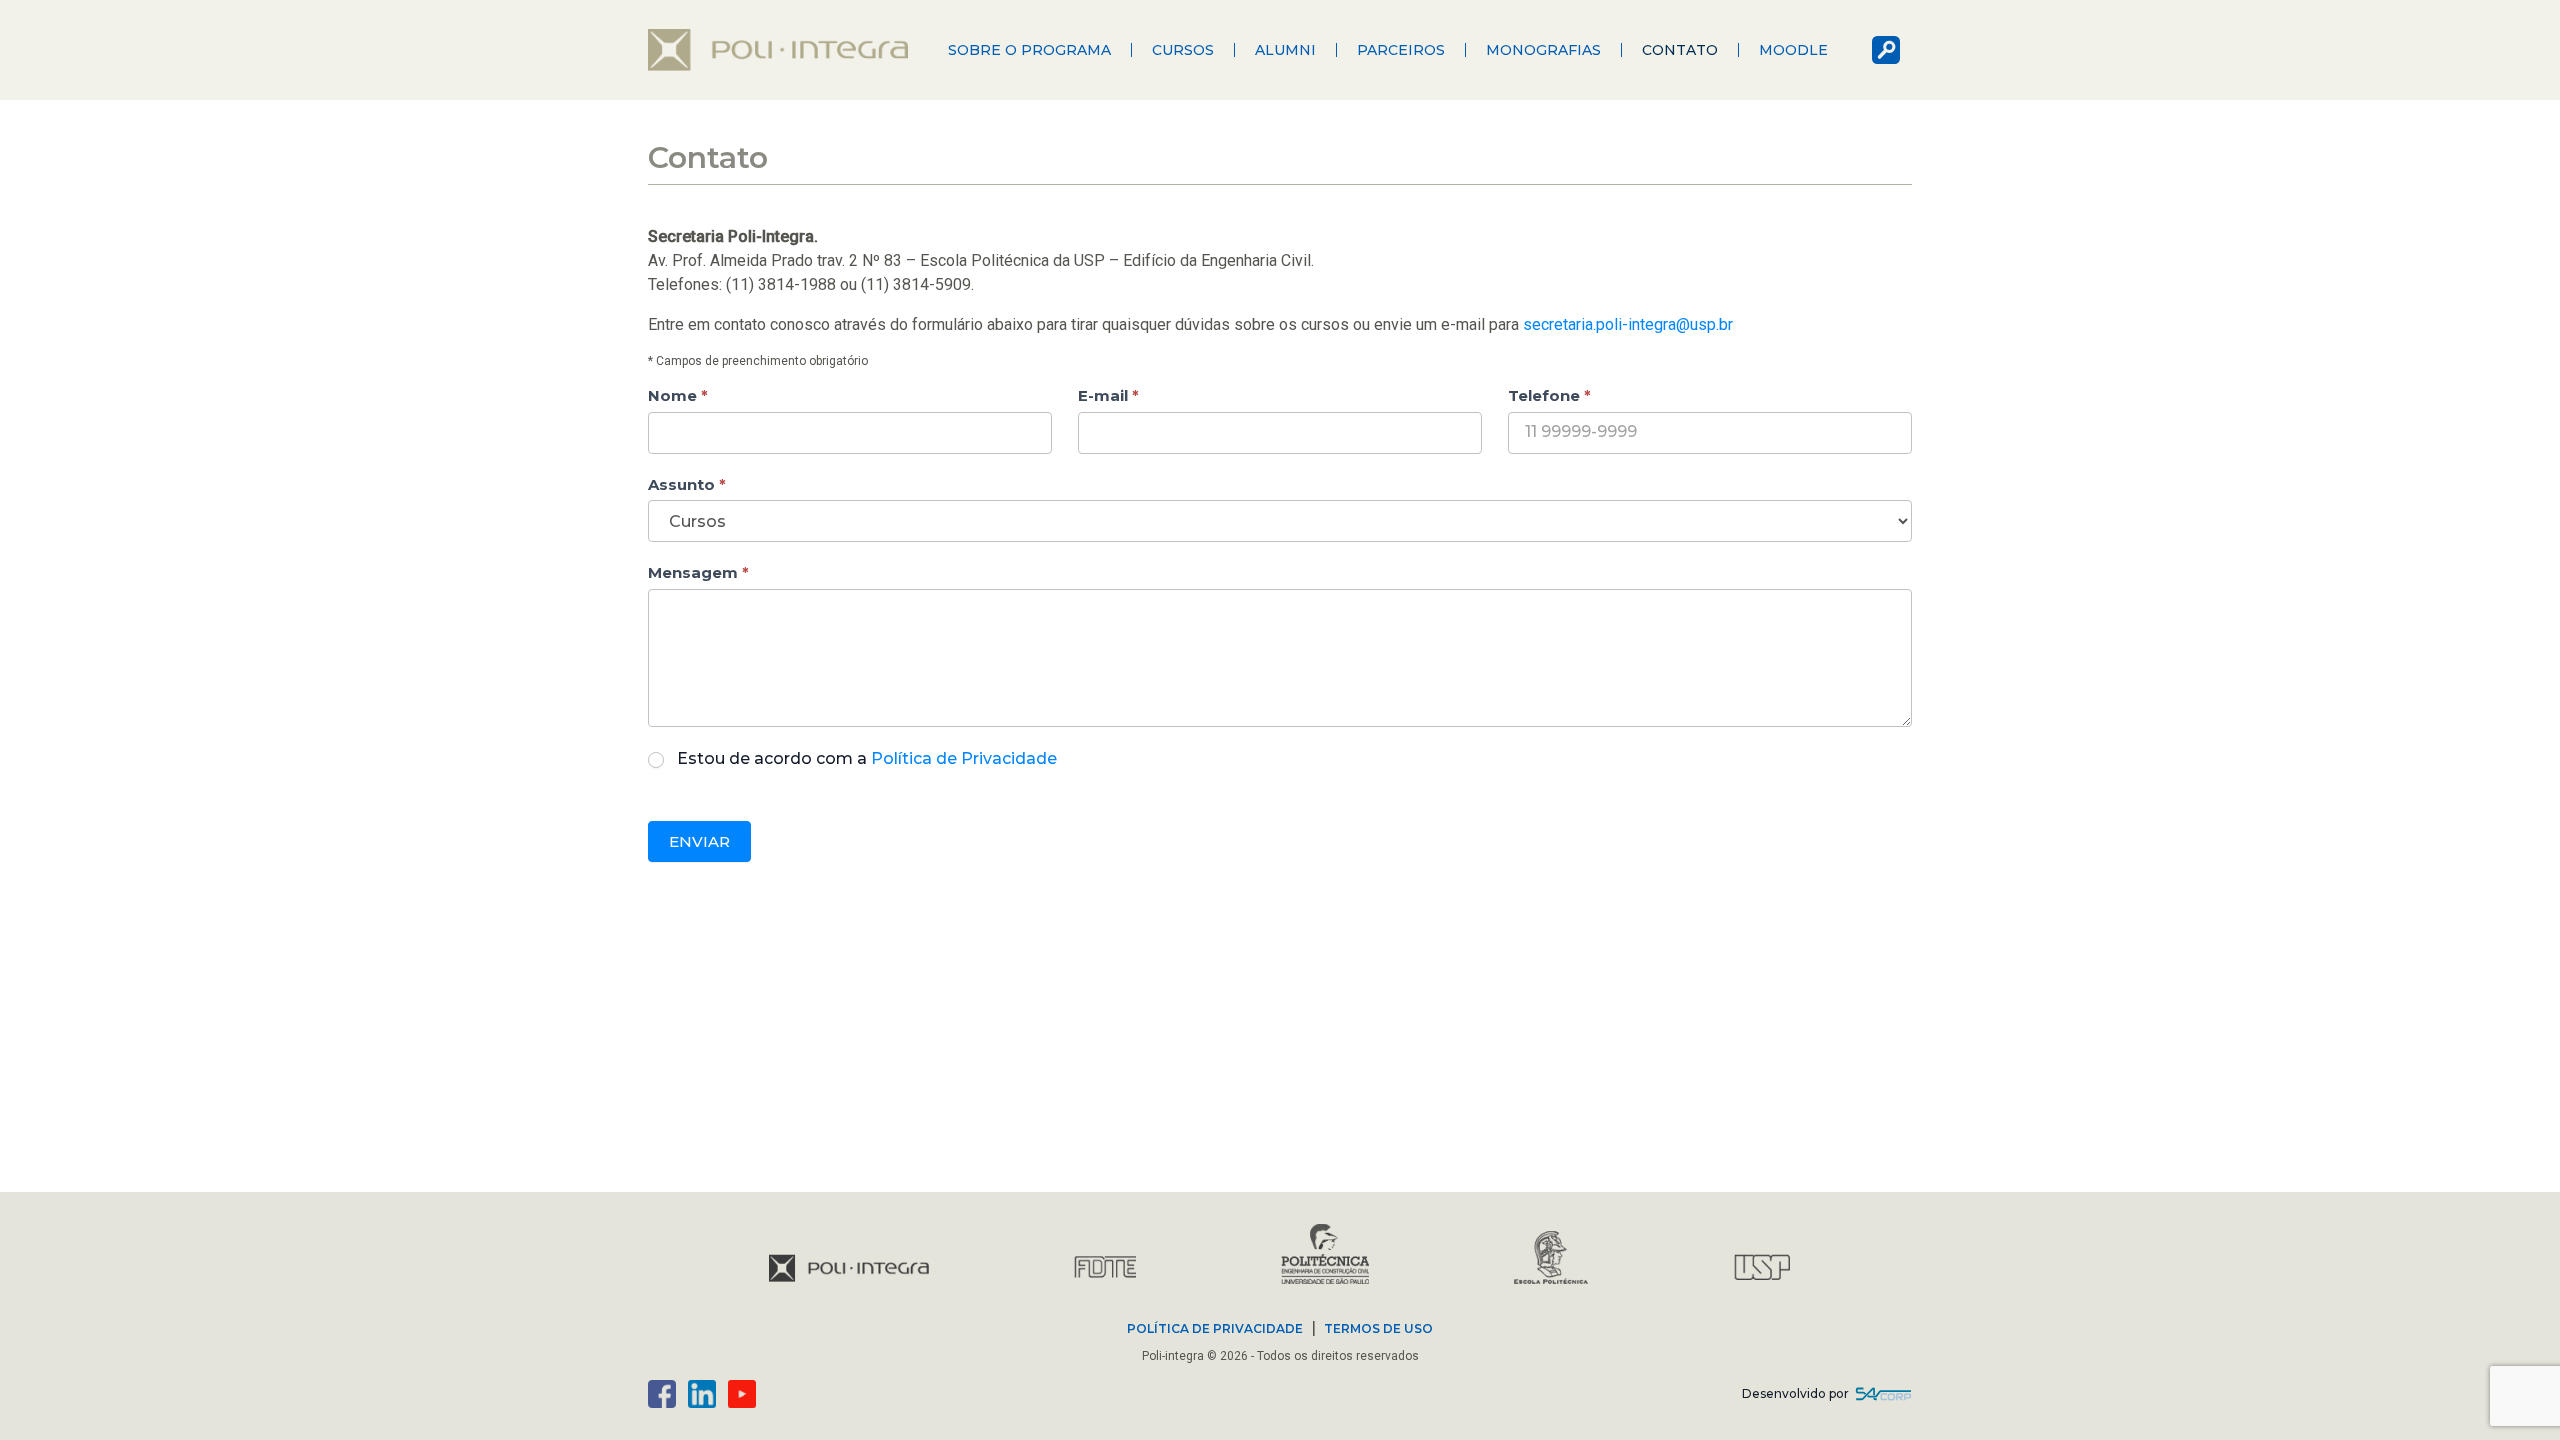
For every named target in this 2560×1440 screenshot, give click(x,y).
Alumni (1285, 50)
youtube (742, 1394)
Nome (678, 395)
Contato (1680, 50)
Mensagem (698, 572)
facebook (662, 1394)
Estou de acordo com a (867, 758)
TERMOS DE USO (1378, 1328)
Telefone (1549, 395)
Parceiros (1401, 50)
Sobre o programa (1029, 50)
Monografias (1543, 50)
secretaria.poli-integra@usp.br (1628, 324)
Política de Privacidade (964, 758)
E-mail (1108, 395)
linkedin (702, 1394)
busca (1886, 50)
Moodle (1793, 50)
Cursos (1183, 50)
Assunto (687, 484)
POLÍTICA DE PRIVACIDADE (1215, 1328)
